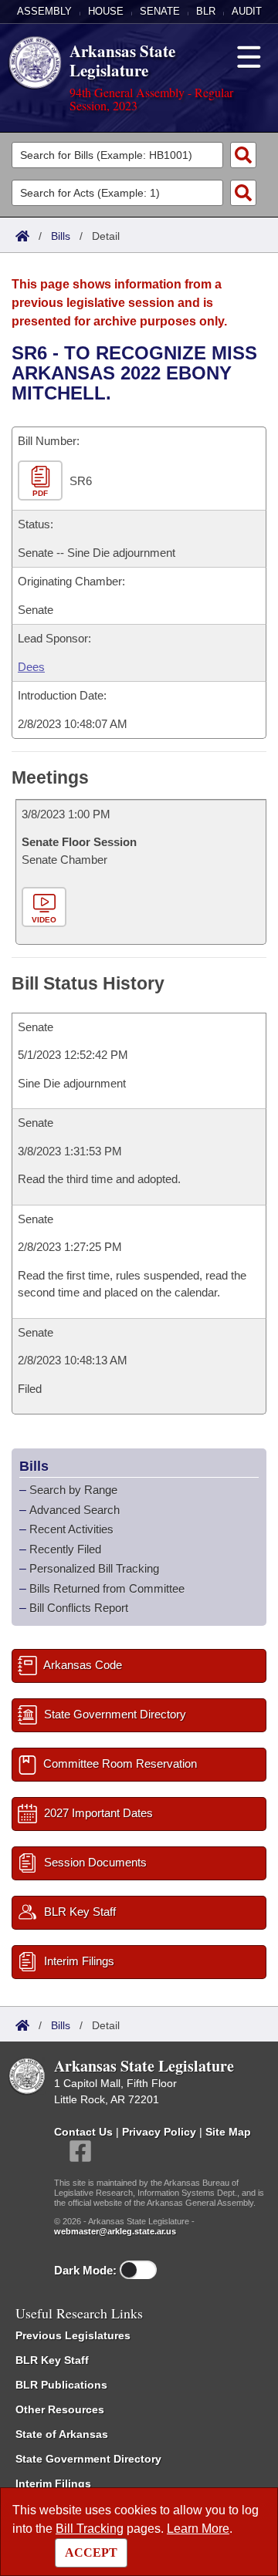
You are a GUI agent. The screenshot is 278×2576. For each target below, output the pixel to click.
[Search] (243, 155)
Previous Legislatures (73, 2335)
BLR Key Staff (52, 2360)
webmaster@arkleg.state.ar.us (115, 2231)
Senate (160, 11)
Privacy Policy (159, 2132)
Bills (61, 236)
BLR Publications (61, 2385)
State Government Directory (88, 2459)
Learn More (198, 2529)
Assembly (44, 11)
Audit (247, 11)
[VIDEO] (46, 908)
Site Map (228, 2132)
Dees (31, 667)
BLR (206, 11)
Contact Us (83, 2132)
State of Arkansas (62, 2434)
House (106, 11)
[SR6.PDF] (42, 482)
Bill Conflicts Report (79, 1608)
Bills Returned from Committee (107, 1588)
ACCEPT (91, 2552)
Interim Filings (53, 2483)
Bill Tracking (90, 2529)
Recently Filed (65, 1549)
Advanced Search (75, 1510)
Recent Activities (71, 1529)
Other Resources (60, 2409)
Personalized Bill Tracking (94, 1568)
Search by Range (73, 1490)
